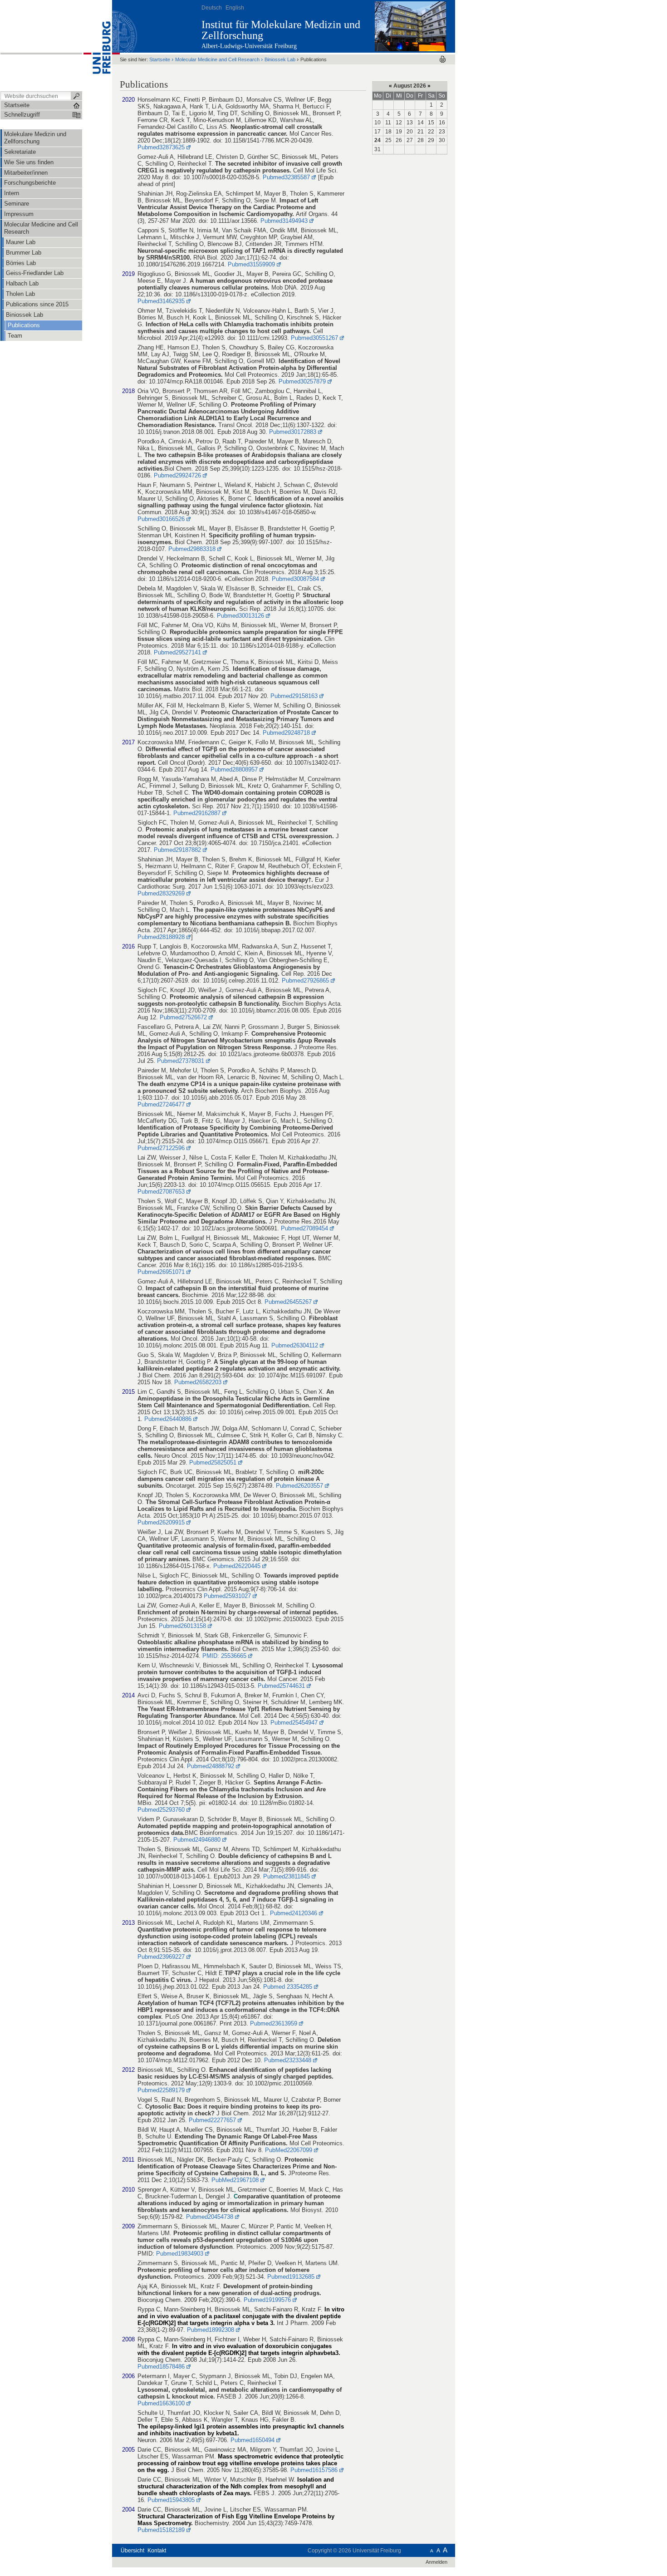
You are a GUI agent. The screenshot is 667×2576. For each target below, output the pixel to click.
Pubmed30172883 (292, 432)
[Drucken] (443, 59)
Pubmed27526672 (183, 1017)
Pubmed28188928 (161, 937)
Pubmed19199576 (267, 2300)
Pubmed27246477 (161, 1104)
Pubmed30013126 (240, 616)
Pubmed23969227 (161, 1957)
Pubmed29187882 (177, 850)
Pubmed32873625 (161, 147)
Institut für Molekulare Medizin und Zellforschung (281, 30)
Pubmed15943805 (171, 2500)
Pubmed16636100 (161, 2403)
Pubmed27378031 (181, 1061)
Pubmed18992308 (211, 2330)
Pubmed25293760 (161, 1810)
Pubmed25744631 (281, 1686)
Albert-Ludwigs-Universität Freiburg (249, 46)
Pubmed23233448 (288, 2060)
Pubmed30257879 (302, 381)
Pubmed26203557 (299, 1486)
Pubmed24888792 (211, 1766)
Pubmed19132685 (291, 2277)
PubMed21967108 (235, 2180)
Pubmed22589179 (161, 2090)
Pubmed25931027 (227, 1596)
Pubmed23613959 (274, 2023)
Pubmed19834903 (180, 2254)
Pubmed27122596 (161, 1148)
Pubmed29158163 (294, 696)
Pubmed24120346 (294, 1913)
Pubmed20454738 (210, 2217)
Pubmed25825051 (213, 1463)
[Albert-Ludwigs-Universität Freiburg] (97, 45)
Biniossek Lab (280, 59)
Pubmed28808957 (234, 769)
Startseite (160, 59)
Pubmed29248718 (286, 733)
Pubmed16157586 (314, 2470)
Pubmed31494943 (284, 221)
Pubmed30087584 (295, 579)
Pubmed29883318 (191, 549)
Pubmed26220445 (237, 1566)
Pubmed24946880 (197, 1840)
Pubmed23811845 (287, 1876)
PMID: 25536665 (224, 1656)
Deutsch (212, 8)
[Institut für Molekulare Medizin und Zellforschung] (410, 26)
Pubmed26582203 (198, 1382)
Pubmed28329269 (161, 893)
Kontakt (157, 2551)
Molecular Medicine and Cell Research (218, 59)
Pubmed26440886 (168, 1419)
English (235, 8)
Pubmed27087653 (161, 1192)
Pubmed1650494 (253, 2440)
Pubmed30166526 (161, 519)
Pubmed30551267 (314, 338)
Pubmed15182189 (161, 2530)
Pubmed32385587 (286, 177)
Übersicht (132, 2551)
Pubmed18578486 (161, 2367)
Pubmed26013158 (182, 1626)
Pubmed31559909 (251, 264)
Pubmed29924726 (177, 475)
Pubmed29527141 (177, 652)
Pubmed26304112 (295, 1345)
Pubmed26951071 (161, 1272)
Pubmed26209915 (161, 1522)
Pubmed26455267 (288, 1302)
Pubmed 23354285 (288, 1987)
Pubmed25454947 (294, 1723)
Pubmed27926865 (305, 981)
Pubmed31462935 (161, 301)
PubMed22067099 (289, 2150)
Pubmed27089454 (304, 1228)
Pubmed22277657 (212, 2120)
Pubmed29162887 (197, 813)
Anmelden (436, 2562)
